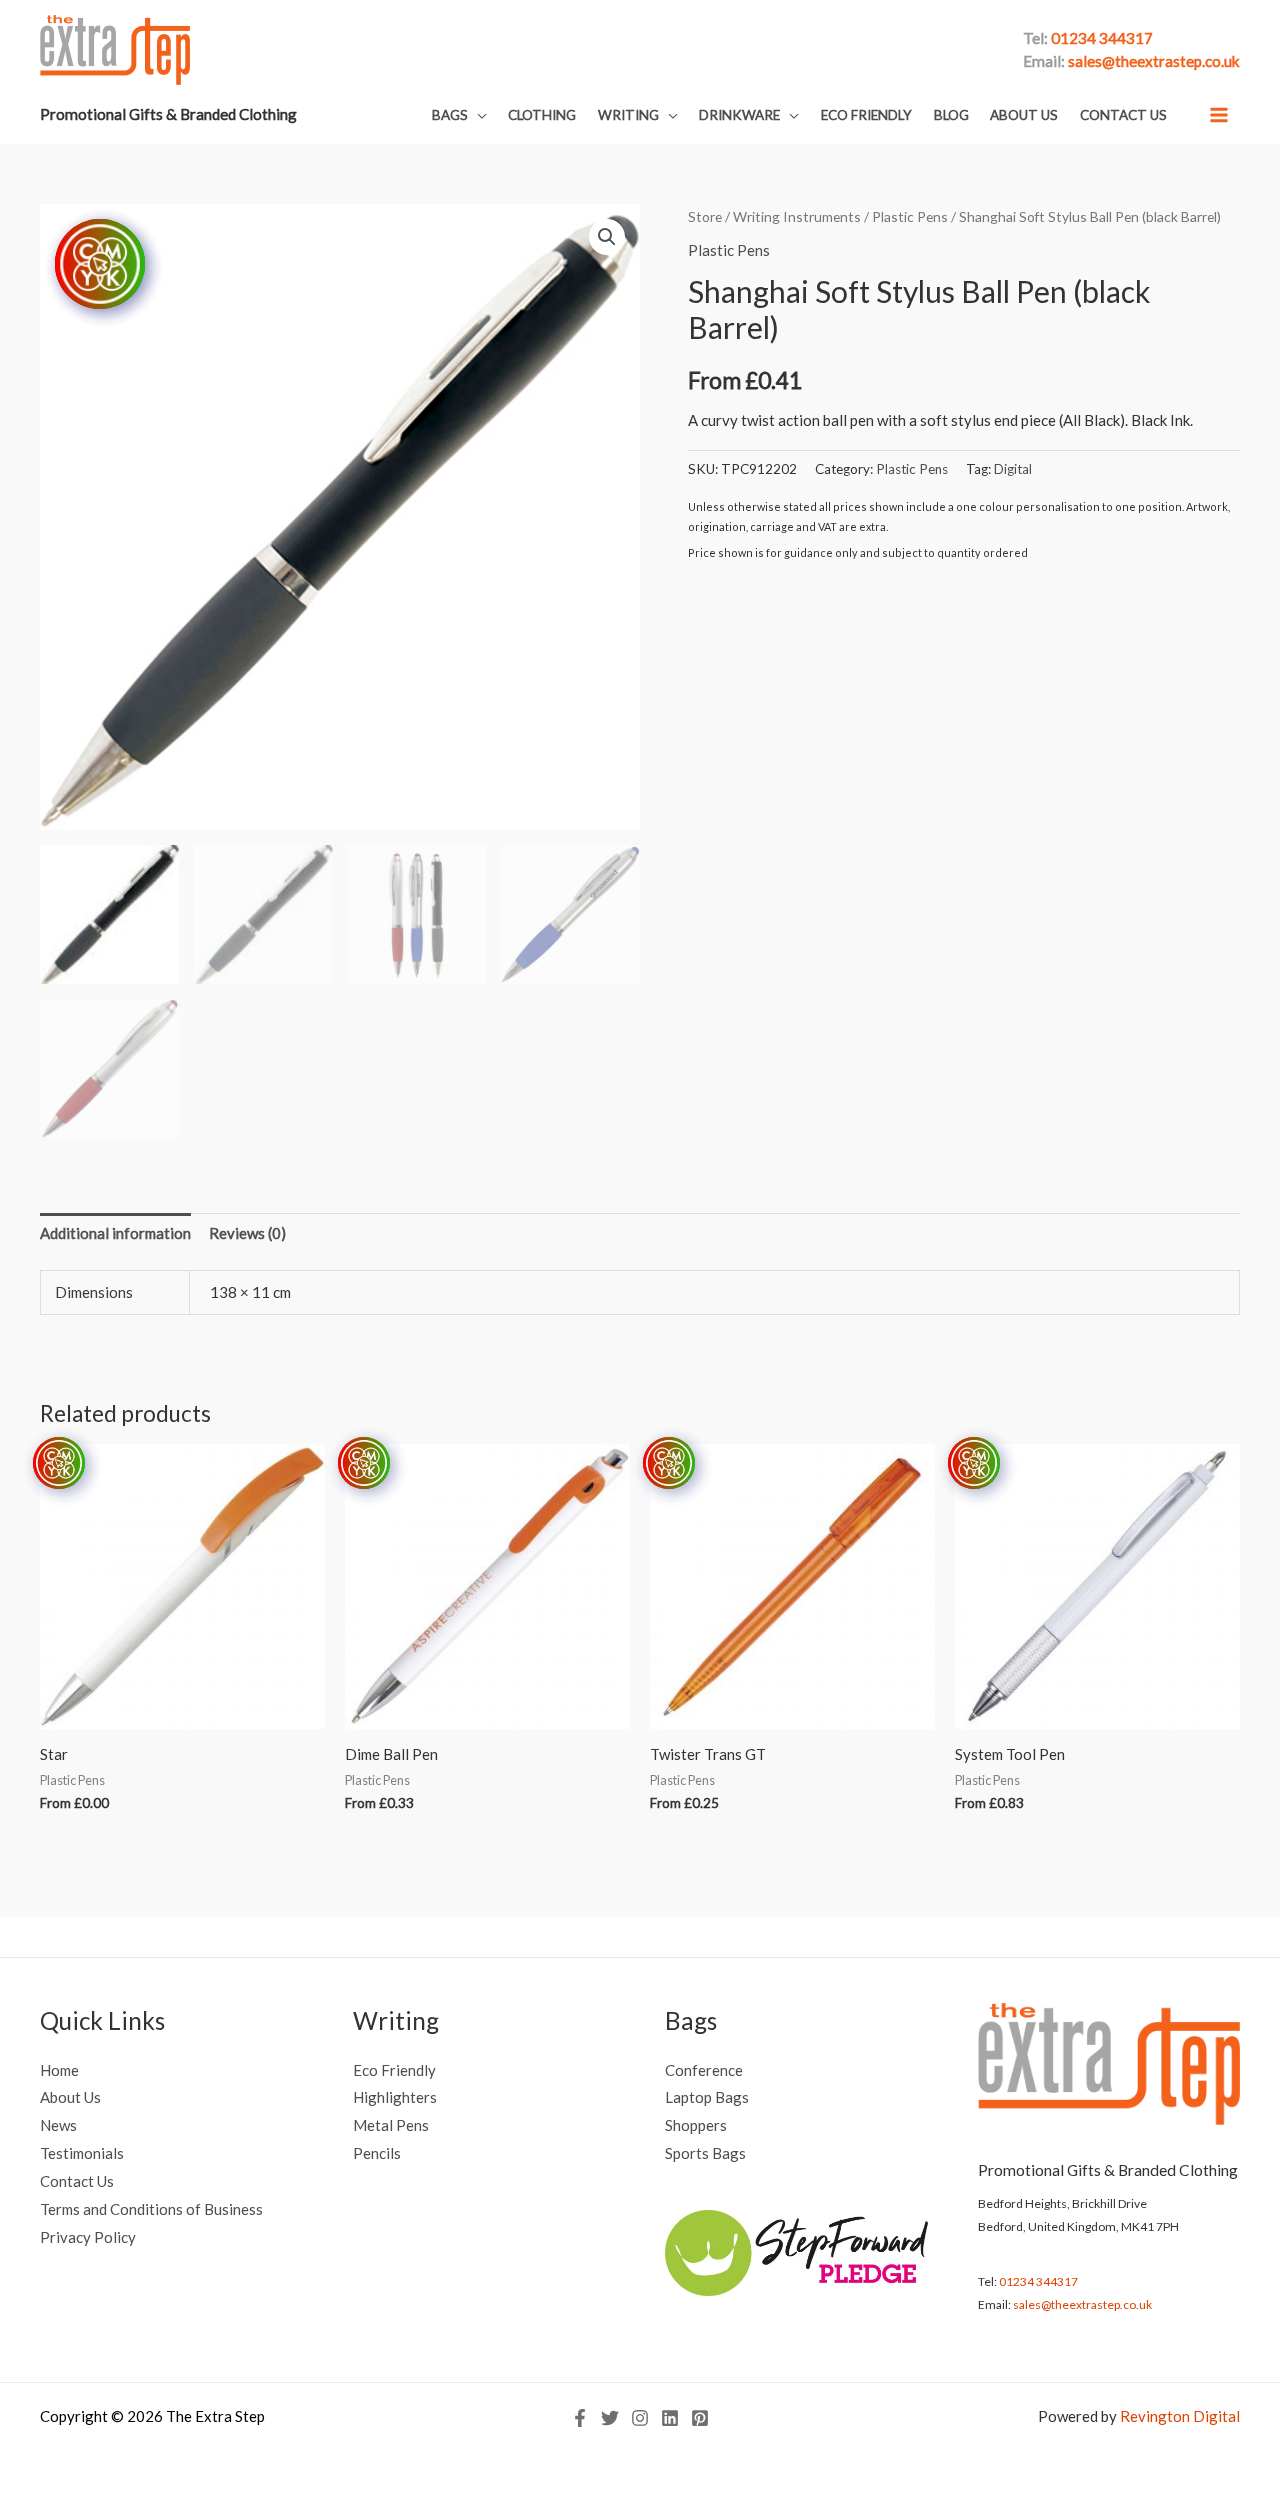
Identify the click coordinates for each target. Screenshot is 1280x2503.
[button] (459, 115)
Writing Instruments (797, 216)
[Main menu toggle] (1219, 114)
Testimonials (82, 2153)
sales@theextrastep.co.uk (1082, 2304)
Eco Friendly (394, 2070)
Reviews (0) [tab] (247, 1233)
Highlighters (395, 2097)
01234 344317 (1038, 2281)
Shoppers (696, 2125)
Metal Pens (391, 2125)
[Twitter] (610, 2418)
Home (59, 2070)
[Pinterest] (700, 2418)
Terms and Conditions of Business (151, 2209)
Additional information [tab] (115, 1233)
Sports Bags (705, 2153)
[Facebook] (580, 2418)
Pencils (377, 2153)
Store (705, 216)
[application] (477, 115)
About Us (70, 2097)
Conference (704, 2070)
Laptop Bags (707, 2097)
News (58, 2125)
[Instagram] (640, 2418)
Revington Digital (1180, 2416)
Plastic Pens (910, 216)
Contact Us (77, 2181)
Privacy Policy (88, 2237)
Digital (1013, 469)
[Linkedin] (670, 2418)
